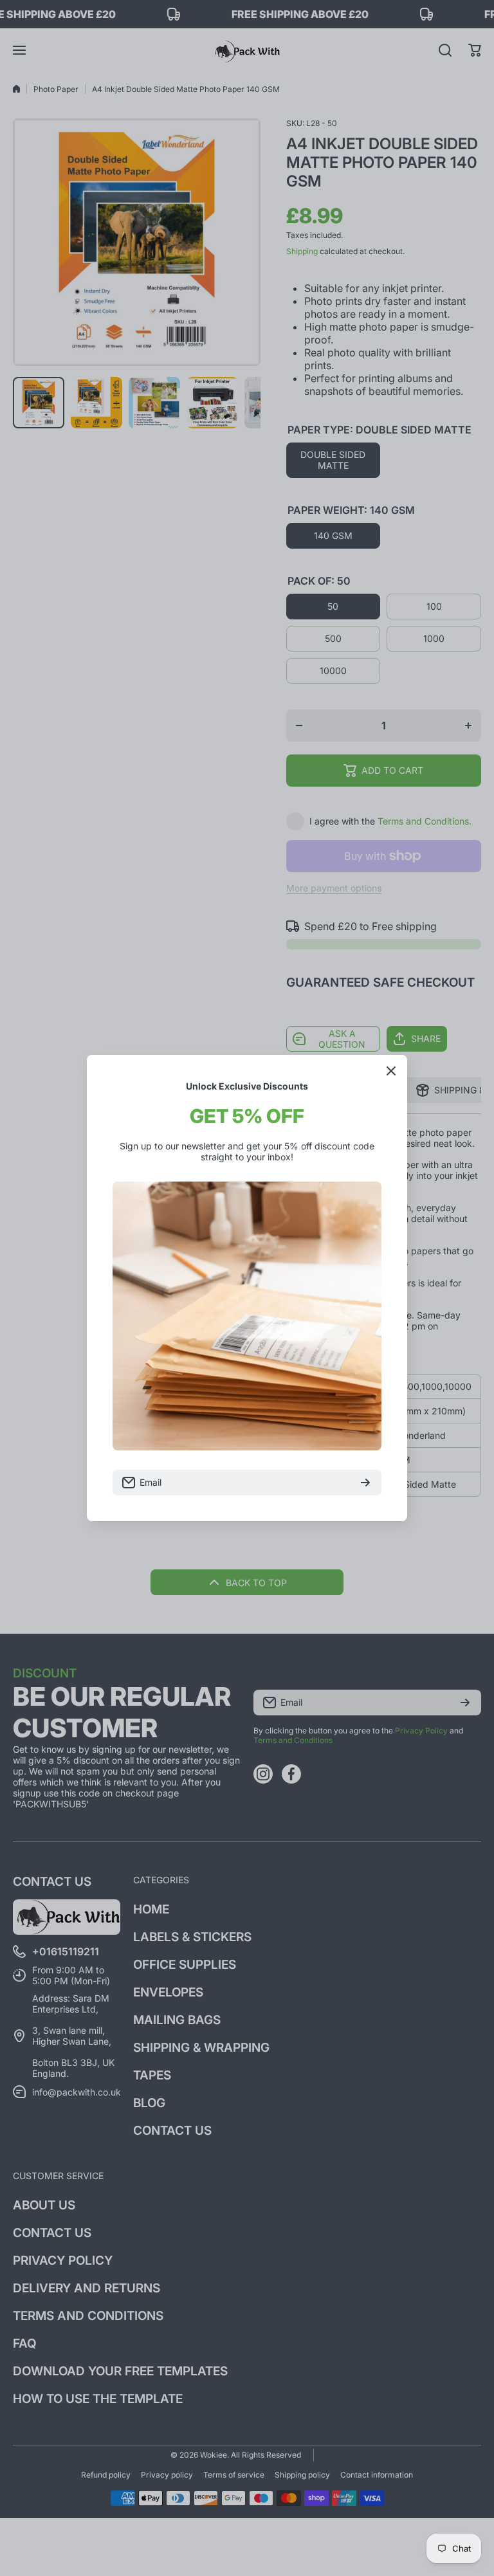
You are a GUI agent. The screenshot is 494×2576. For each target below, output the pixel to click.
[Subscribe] (365, 1483)
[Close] (391, 1071)
